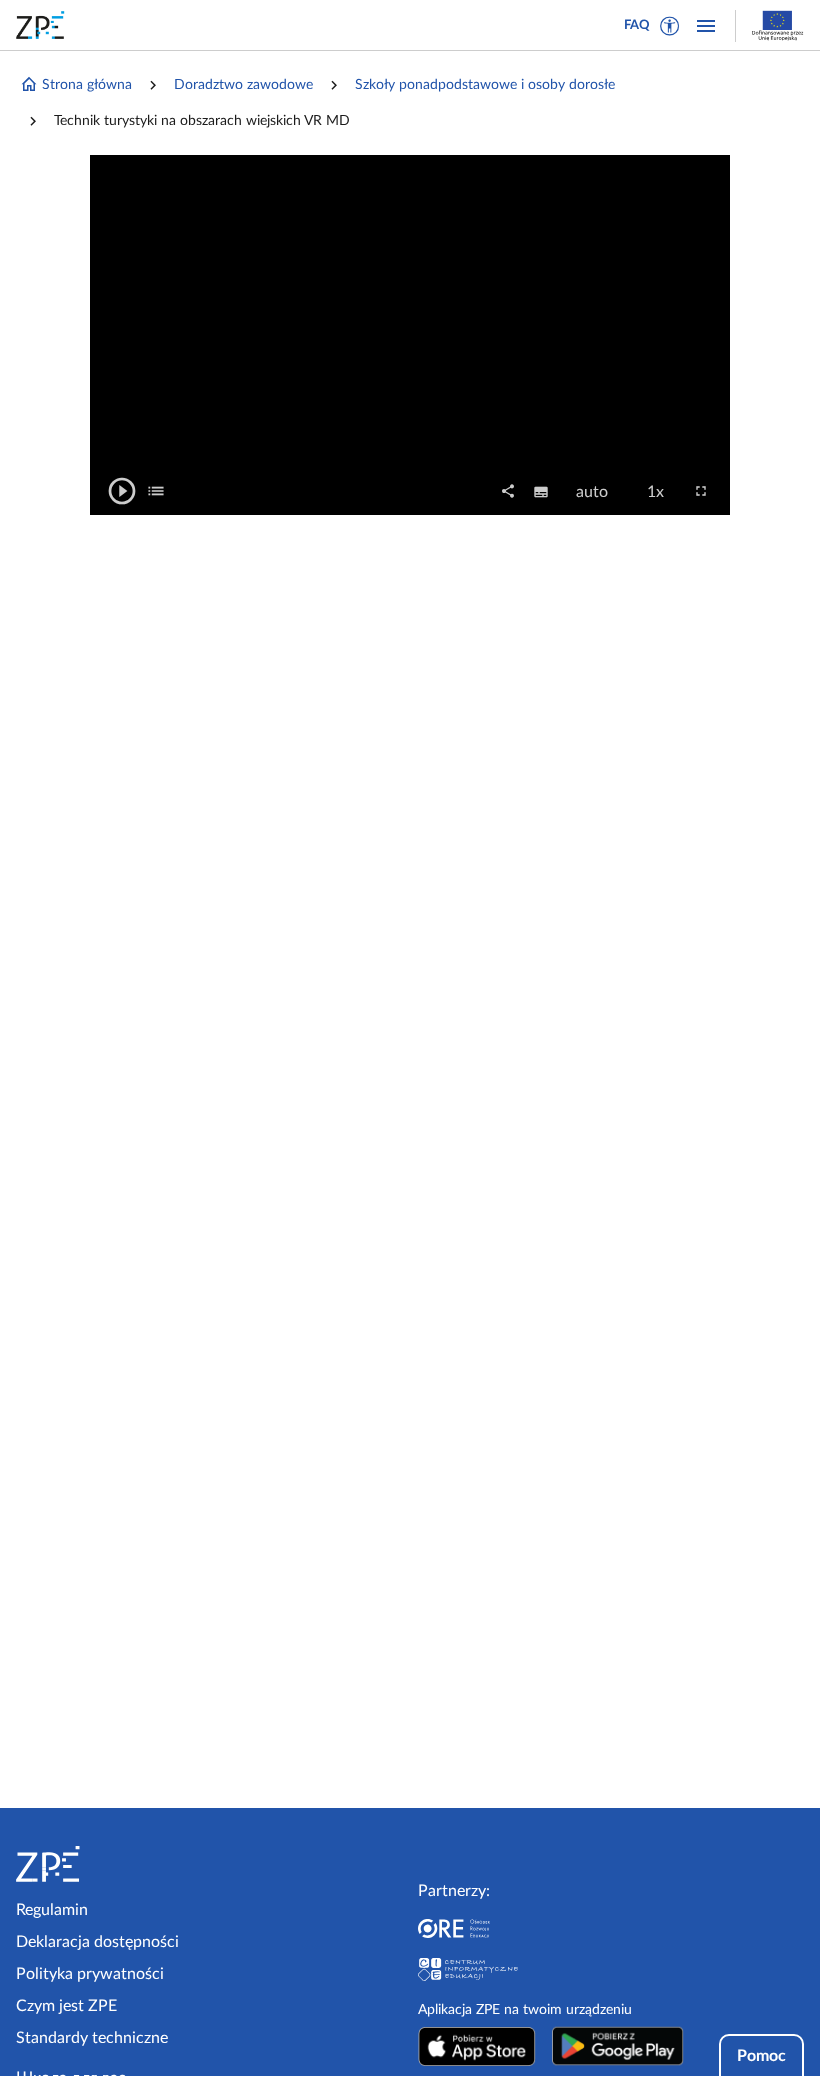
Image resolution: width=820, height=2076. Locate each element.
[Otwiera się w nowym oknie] (477, 2046)
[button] (670, 26)
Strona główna (87, 85)
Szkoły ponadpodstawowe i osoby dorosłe (485, 85)
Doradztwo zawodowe (243, 85)
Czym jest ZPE (66, 2006)
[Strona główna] (108, 1864)
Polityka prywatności (90, 1974)
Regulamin (52, 1910)
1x (661, 493)
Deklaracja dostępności (97, 1942)
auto (598, 493)
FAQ (637, 25)
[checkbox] (156, 491)
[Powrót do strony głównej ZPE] (44, 25)
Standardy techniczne (92, 2038)
